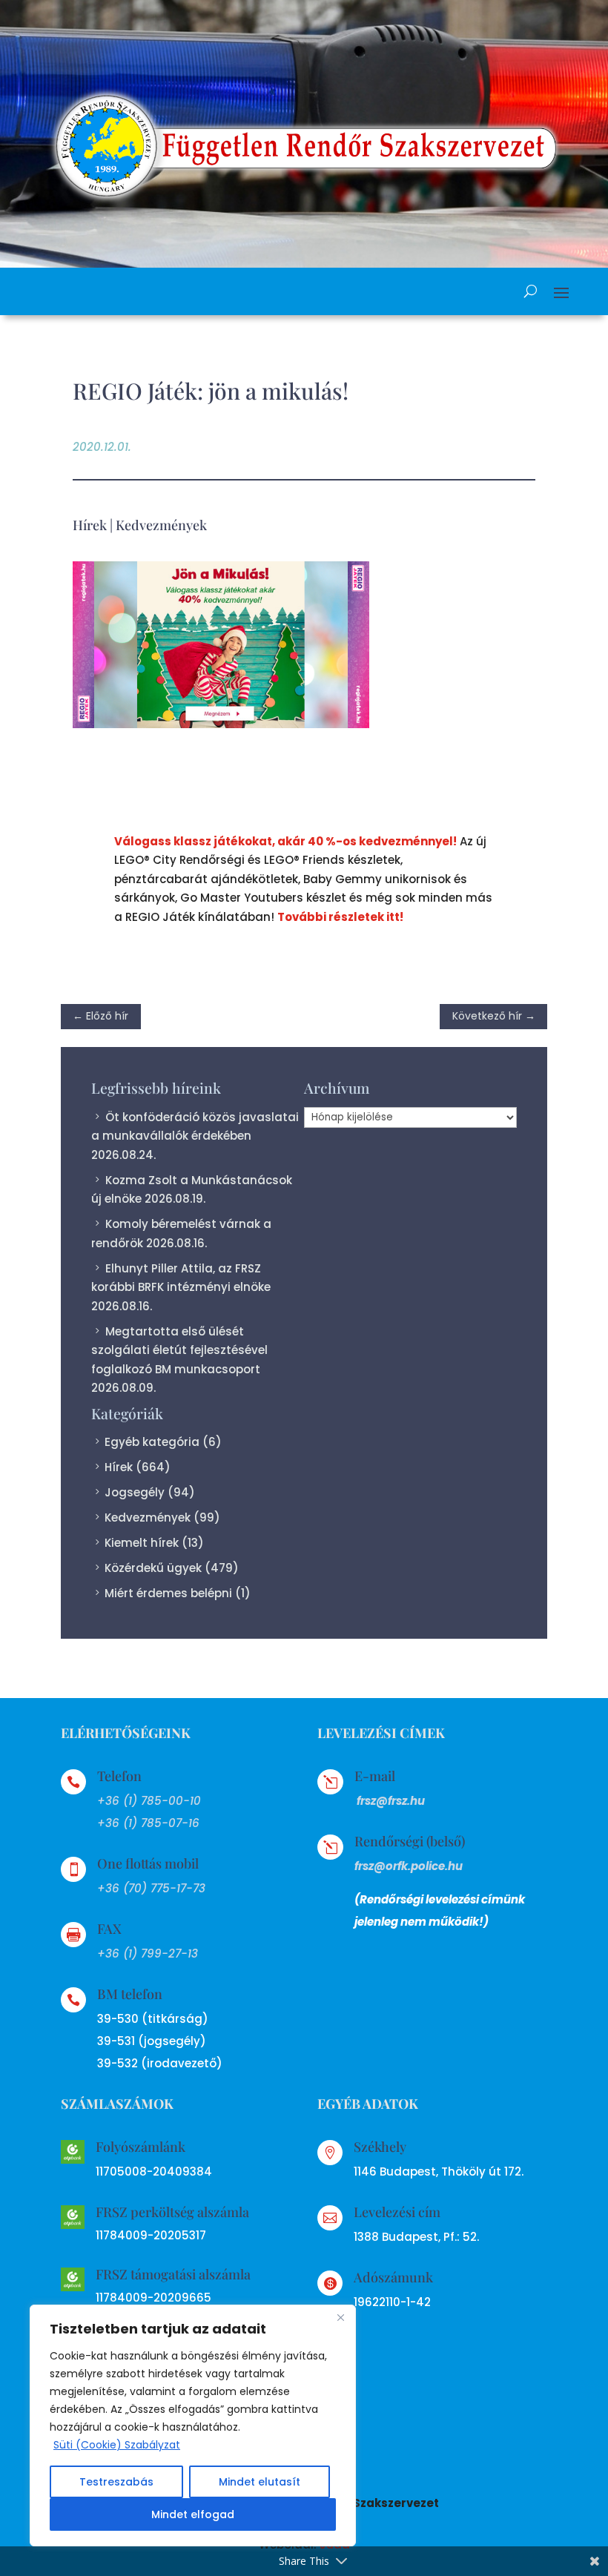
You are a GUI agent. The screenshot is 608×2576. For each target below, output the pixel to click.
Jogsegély (135, 1492)
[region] (193, 2425)
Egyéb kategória (152, 1442)
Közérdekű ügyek (153, 1568)
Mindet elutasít (260, 2482)
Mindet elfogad (193, 2514)
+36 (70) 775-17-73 (151, 1888)
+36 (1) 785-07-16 (148, 1823)
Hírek (90, 525)
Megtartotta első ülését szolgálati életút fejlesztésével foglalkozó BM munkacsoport (179, 1350)
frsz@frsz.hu (391, 1801)
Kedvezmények (161, 525)
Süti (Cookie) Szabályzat (117, 2445)
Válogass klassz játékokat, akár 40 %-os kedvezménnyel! (285, 841)
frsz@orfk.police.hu (409, 1866)
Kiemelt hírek (142, 1543)
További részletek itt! (340, 917)
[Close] (340, 2317)
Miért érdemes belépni (168, 1593)
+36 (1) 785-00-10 (149, 1801)
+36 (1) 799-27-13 (148, 1954)
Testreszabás (116, 2482)
